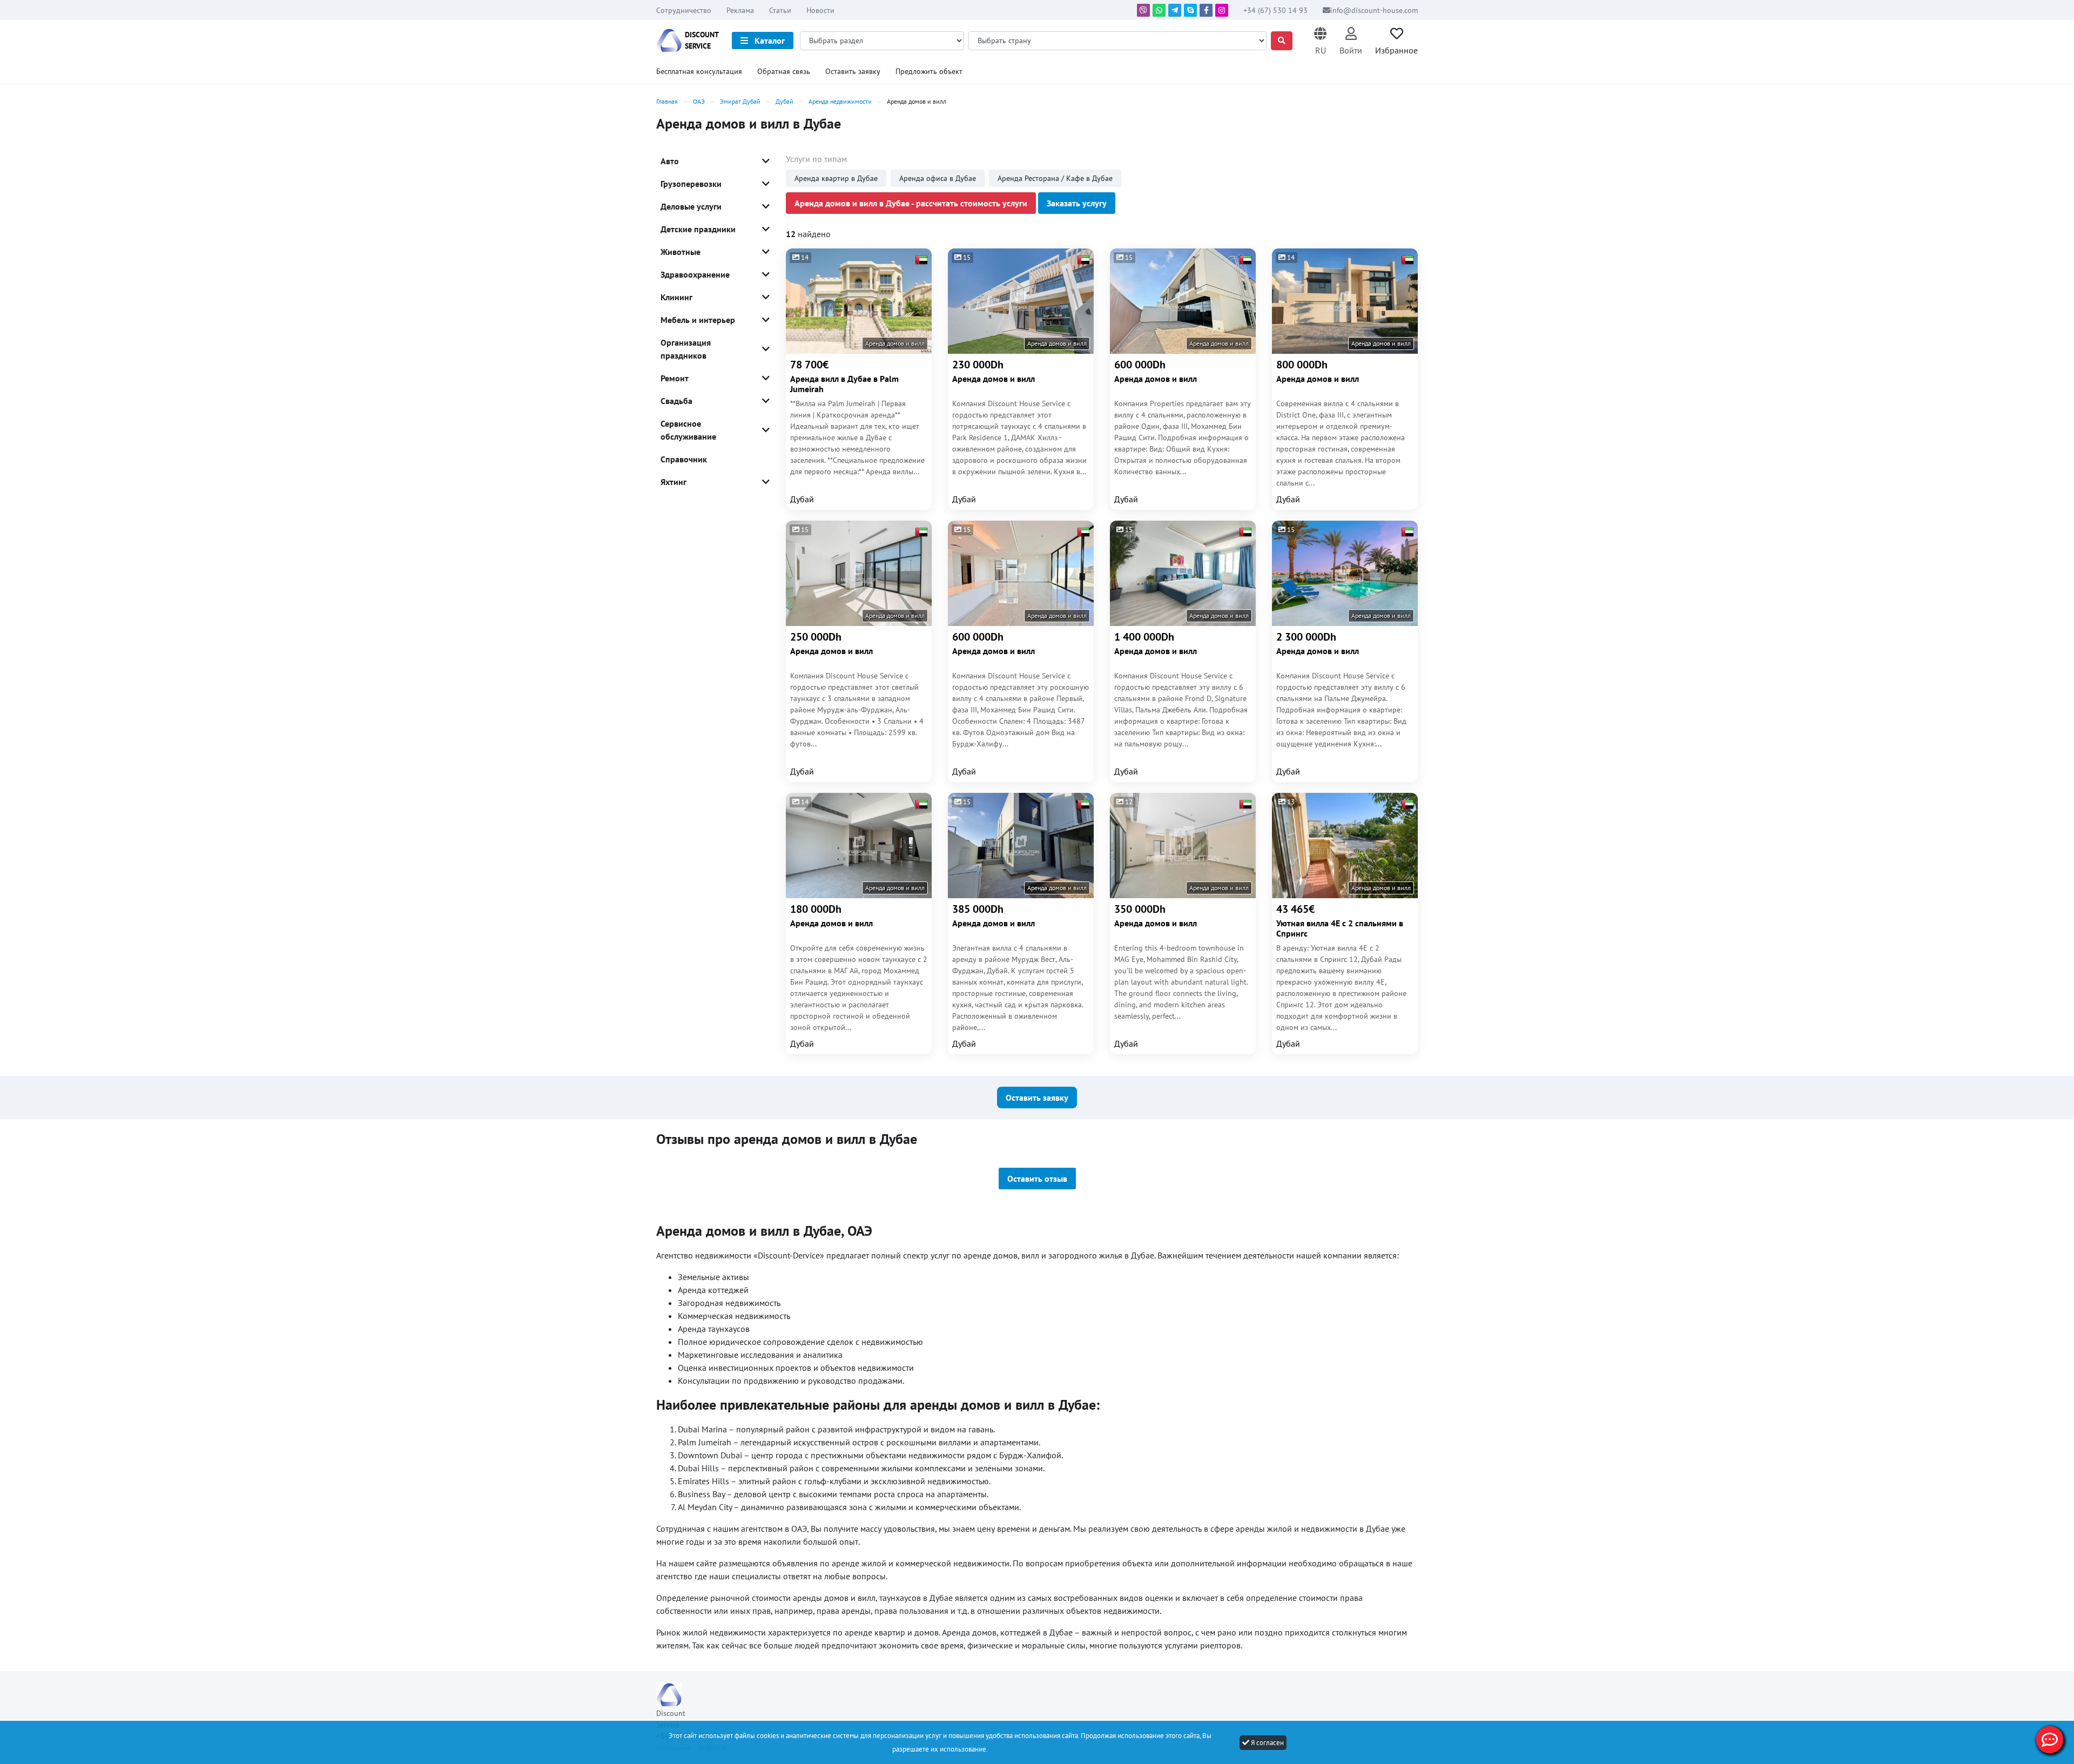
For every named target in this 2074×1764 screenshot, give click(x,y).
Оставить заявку (853, 71)
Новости (820, 10)
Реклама (740, 10)
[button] (1320, 41)
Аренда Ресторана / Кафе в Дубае (1055, 178)
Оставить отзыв (1037, 1179)
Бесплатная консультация (699, 71)
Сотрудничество (684, 10)
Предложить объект (929, 71)
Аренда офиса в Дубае (938, 178)
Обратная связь (784, 71)
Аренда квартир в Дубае (836, 178)
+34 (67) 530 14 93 (1277, 10)
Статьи (780, 10)
